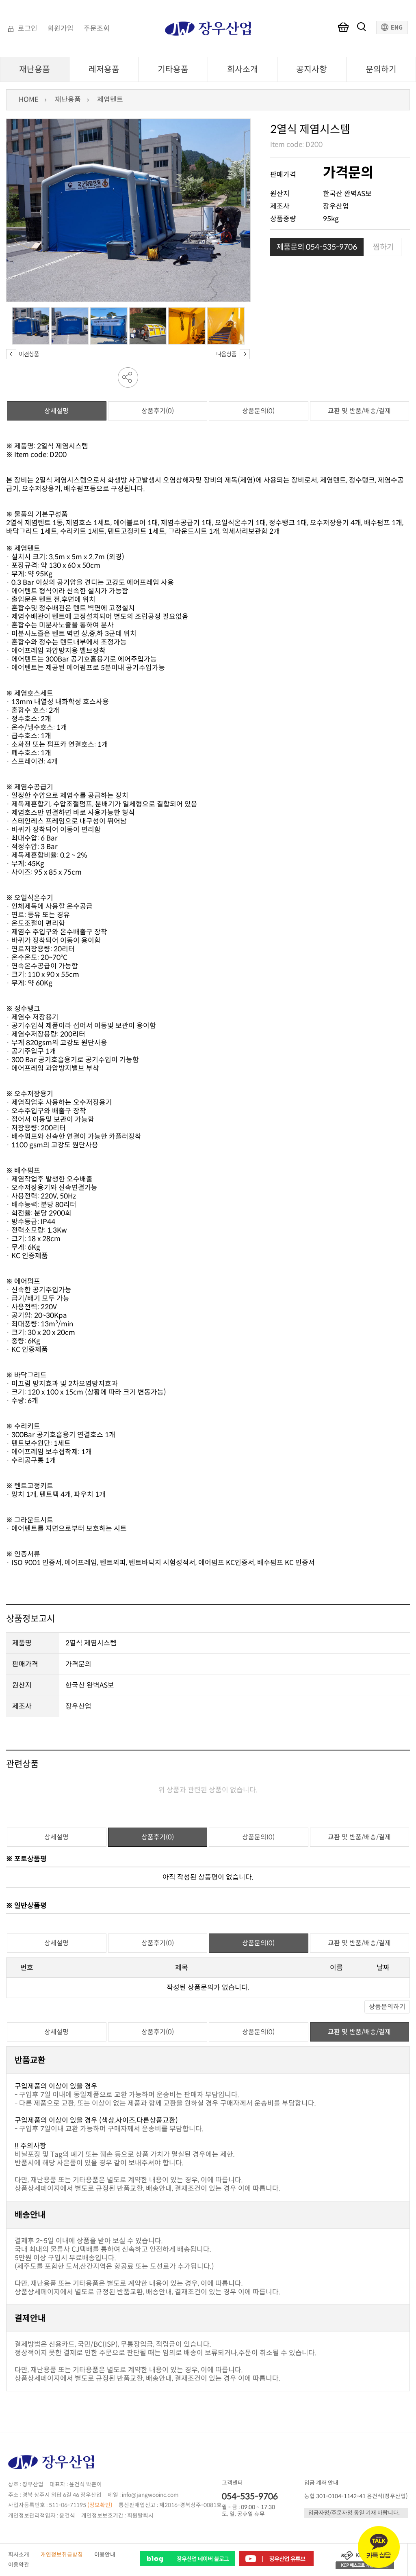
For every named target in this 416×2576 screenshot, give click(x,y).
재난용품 (35, 69)
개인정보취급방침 (62, 2555)
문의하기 (381, 69)
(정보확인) (100, 2505)
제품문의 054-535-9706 (317, 247)
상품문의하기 (387, 2007)
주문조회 (97, 29)
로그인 (28, 29)
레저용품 (104, 69)
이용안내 (105, 2555)
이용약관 (19, 2565)
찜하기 (383, 247)
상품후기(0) (158, 411)
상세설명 (56, 411)
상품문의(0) (258, 411)
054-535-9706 (250, 2496)
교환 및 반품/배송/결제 (359, 411)
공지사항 (312, 69)
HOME (29, 100)
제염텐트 (110, 100)
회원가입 (61, 29)
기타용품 (173, 69)
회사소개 (243, 69)
